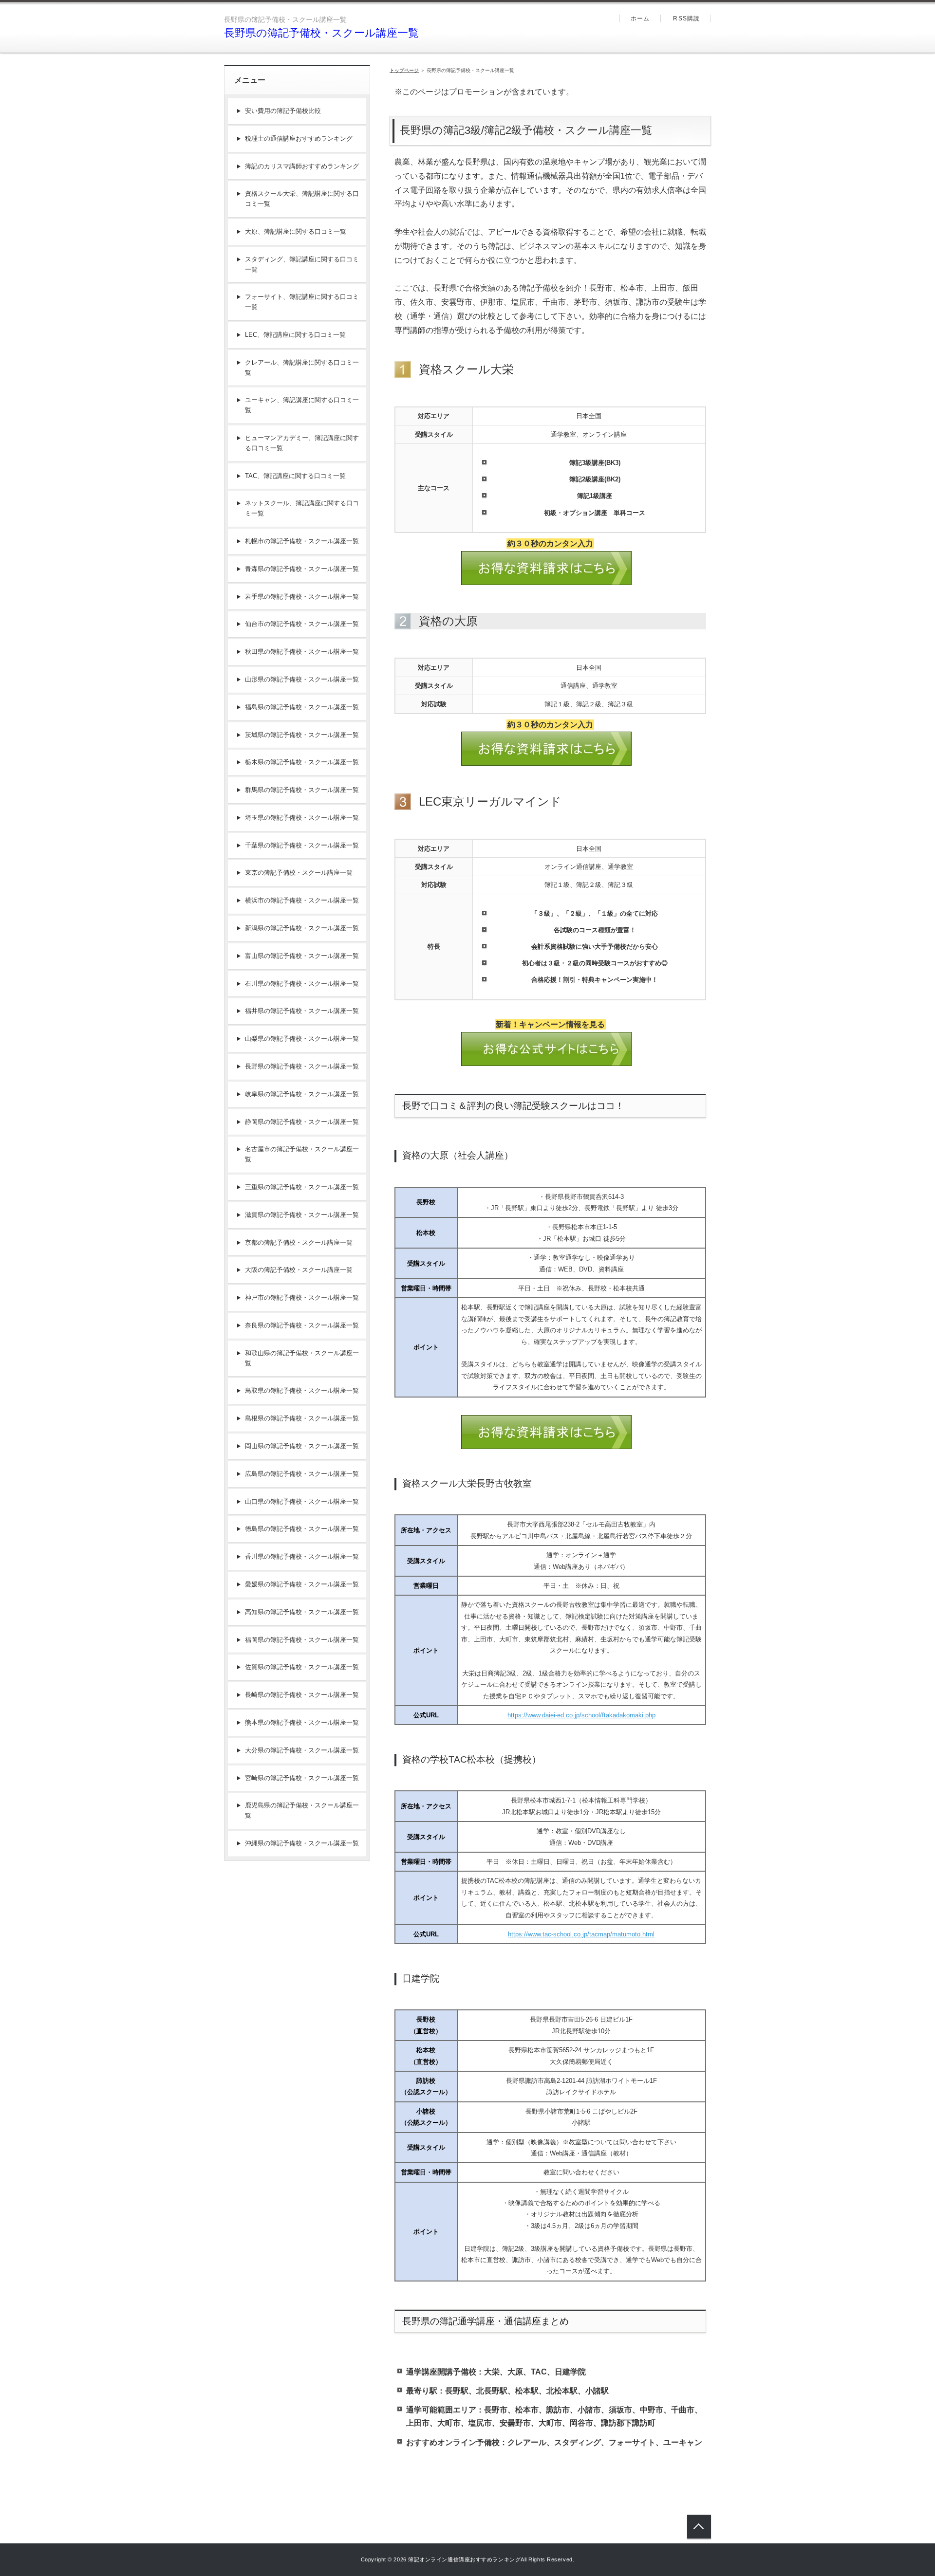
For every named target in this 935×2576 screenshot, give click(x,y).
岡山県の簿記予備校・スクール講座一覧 (302, 1446)
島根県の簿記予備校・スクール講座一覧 (302, 1418)
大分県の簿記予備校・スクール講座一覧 (302, 1750)
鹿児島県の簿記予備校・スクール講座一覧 (302, 1810)
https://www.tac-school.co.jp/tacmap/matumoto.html (581, 1934)
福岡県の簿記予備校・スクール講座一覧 (302, 1640)
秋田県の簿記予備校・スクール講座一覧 (302, 652)
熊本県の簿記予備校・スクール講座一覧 (302, 1722)
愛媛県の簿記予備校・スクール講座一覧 (302, 1584)
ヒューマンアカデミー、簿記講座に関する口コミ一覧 (302, 443)
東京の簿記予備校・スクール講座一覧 (299, 873)
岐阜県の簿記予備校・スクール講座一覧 (302, 1094)
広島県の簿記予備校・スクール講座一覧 (302, 1474)
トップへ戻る (699, 2527)
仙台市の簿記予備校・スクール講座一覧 (302, 624)
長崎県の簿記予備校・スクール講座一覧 (302, 1695)
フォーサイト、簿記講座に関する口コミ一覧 (302, 302)
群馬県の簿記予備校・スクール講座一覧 (302, 790)
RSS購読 (686, 18)
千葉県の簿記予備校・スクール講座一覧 (302, 845)
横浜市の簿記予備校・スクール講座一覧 (302, 900)
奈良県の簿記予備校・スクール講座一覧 (302, 1325)
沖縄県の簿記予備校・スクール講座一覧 (302, 1843)
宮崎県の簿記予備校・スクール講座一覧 (302, 1778)
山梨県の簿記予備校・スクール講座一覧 (302, 1039)
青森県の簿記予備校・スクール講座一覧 (302, 569)
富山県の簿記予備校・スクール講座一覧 (302, 956)
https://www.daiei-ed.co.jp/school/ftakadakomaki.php (581, 1715)
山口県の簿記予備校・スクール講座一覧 (302, 1501)
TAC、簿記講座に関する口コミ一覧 (295, 476)
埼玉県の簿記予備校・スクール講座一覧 (302, 818)
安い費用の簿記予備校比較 (283, 111)
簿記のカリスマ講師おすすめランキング (302, 166)
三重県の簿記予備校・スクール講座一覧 (302, 1187)
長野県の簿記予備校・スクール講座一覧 (321, 33)
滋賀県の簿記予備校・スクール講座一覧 (302, 1215)
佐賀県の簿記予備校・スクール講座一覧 (302, 1667)
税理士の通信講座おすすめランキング (299, 138)
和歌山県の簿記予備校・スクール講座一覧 (302, 1358)
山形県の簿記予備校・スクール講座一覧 (302, 679)
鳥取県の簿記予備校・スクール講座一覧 (302, 1390)
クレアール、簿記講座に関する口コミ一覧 (302, 368)
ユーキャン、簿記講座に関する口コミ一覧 (302, 405)
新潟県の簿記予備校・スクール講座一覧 (302, 928)
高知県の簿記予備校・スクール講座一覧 (302, 1612)
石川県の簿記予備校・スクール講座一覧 (302, 984)
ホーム (640, 18)
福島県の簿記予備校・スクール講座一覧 (302, 707)
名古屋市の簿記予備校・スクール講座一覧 (302, 1154)
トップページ (404, 70)
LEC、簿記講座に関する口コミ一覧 (295, 335)
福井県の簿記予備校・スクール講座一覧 (302, 1011)
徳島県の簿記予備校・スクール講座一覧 (302, 1529)
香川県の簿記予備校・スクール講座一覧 (302, 1556)
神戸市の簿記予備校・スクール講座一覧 (302, 1297)
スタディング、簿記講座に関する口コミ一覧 (302, 264)
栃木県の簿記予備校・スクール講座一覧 (302, 762)
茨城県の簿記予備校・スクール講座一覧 (302, 735)
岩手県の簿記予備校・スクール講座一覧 (302, 597)
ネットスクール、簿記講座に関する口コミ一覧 (302, 508)
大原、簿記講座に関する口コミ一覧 (296, 231)
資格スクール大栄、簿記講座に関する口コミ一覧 (302, 199)
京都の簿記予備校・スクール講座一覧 (299, 1242)
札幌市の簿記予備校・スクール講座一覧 (302, 541)
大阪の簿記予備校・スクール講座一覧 (299, 1270)
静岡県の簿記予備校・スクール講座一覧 (302, 1122)
